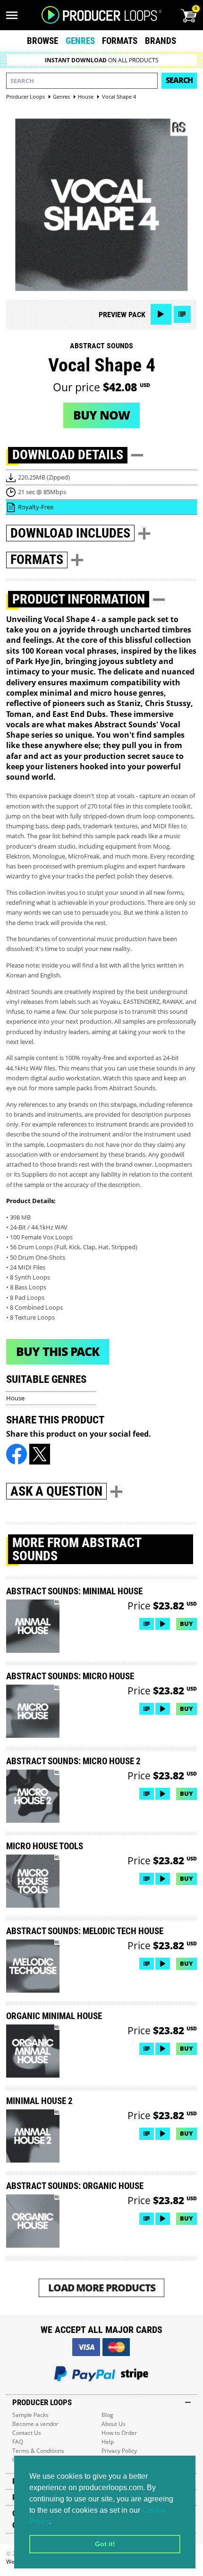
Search (179, 80)
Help (108, 2442)
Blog (107, 2415)
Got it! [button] (105, 2544)
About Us (114, 2424)
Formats (120, 41)
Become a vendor (35, 2424)
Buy (186, 1624)
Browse (42, 41)
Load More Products (102, 2287)
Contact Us (27, 2433)
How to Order (119, 2433)
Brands (161, 41)
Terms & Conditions (38, 2451)
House (15, 1398)
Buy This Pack (58, 1351)
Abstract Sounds (101, 346)
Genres (80, 41)
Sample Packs (30, 2415)
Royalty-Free (36, 507)
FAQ (18, 2442)
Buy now (101, 415)
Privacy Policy (119, 2451)
